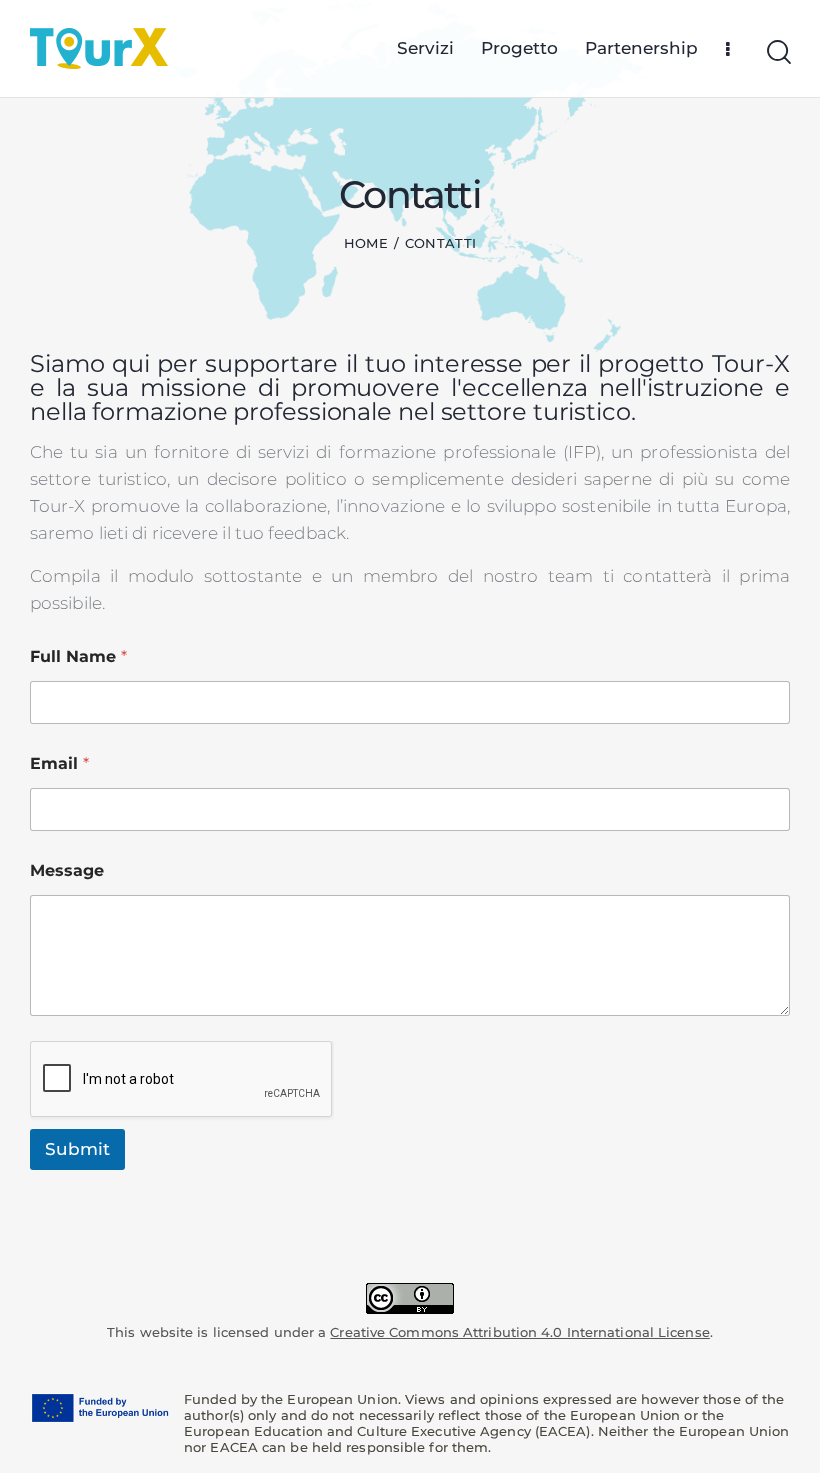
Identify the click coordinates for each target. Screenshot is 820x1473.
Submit (77, 1149)
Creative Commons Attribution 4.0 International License (519, 1332)
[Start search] (777, 52)
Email (59, 763)
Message (67, 870)
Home (366, 243)
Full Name (78, 656)
